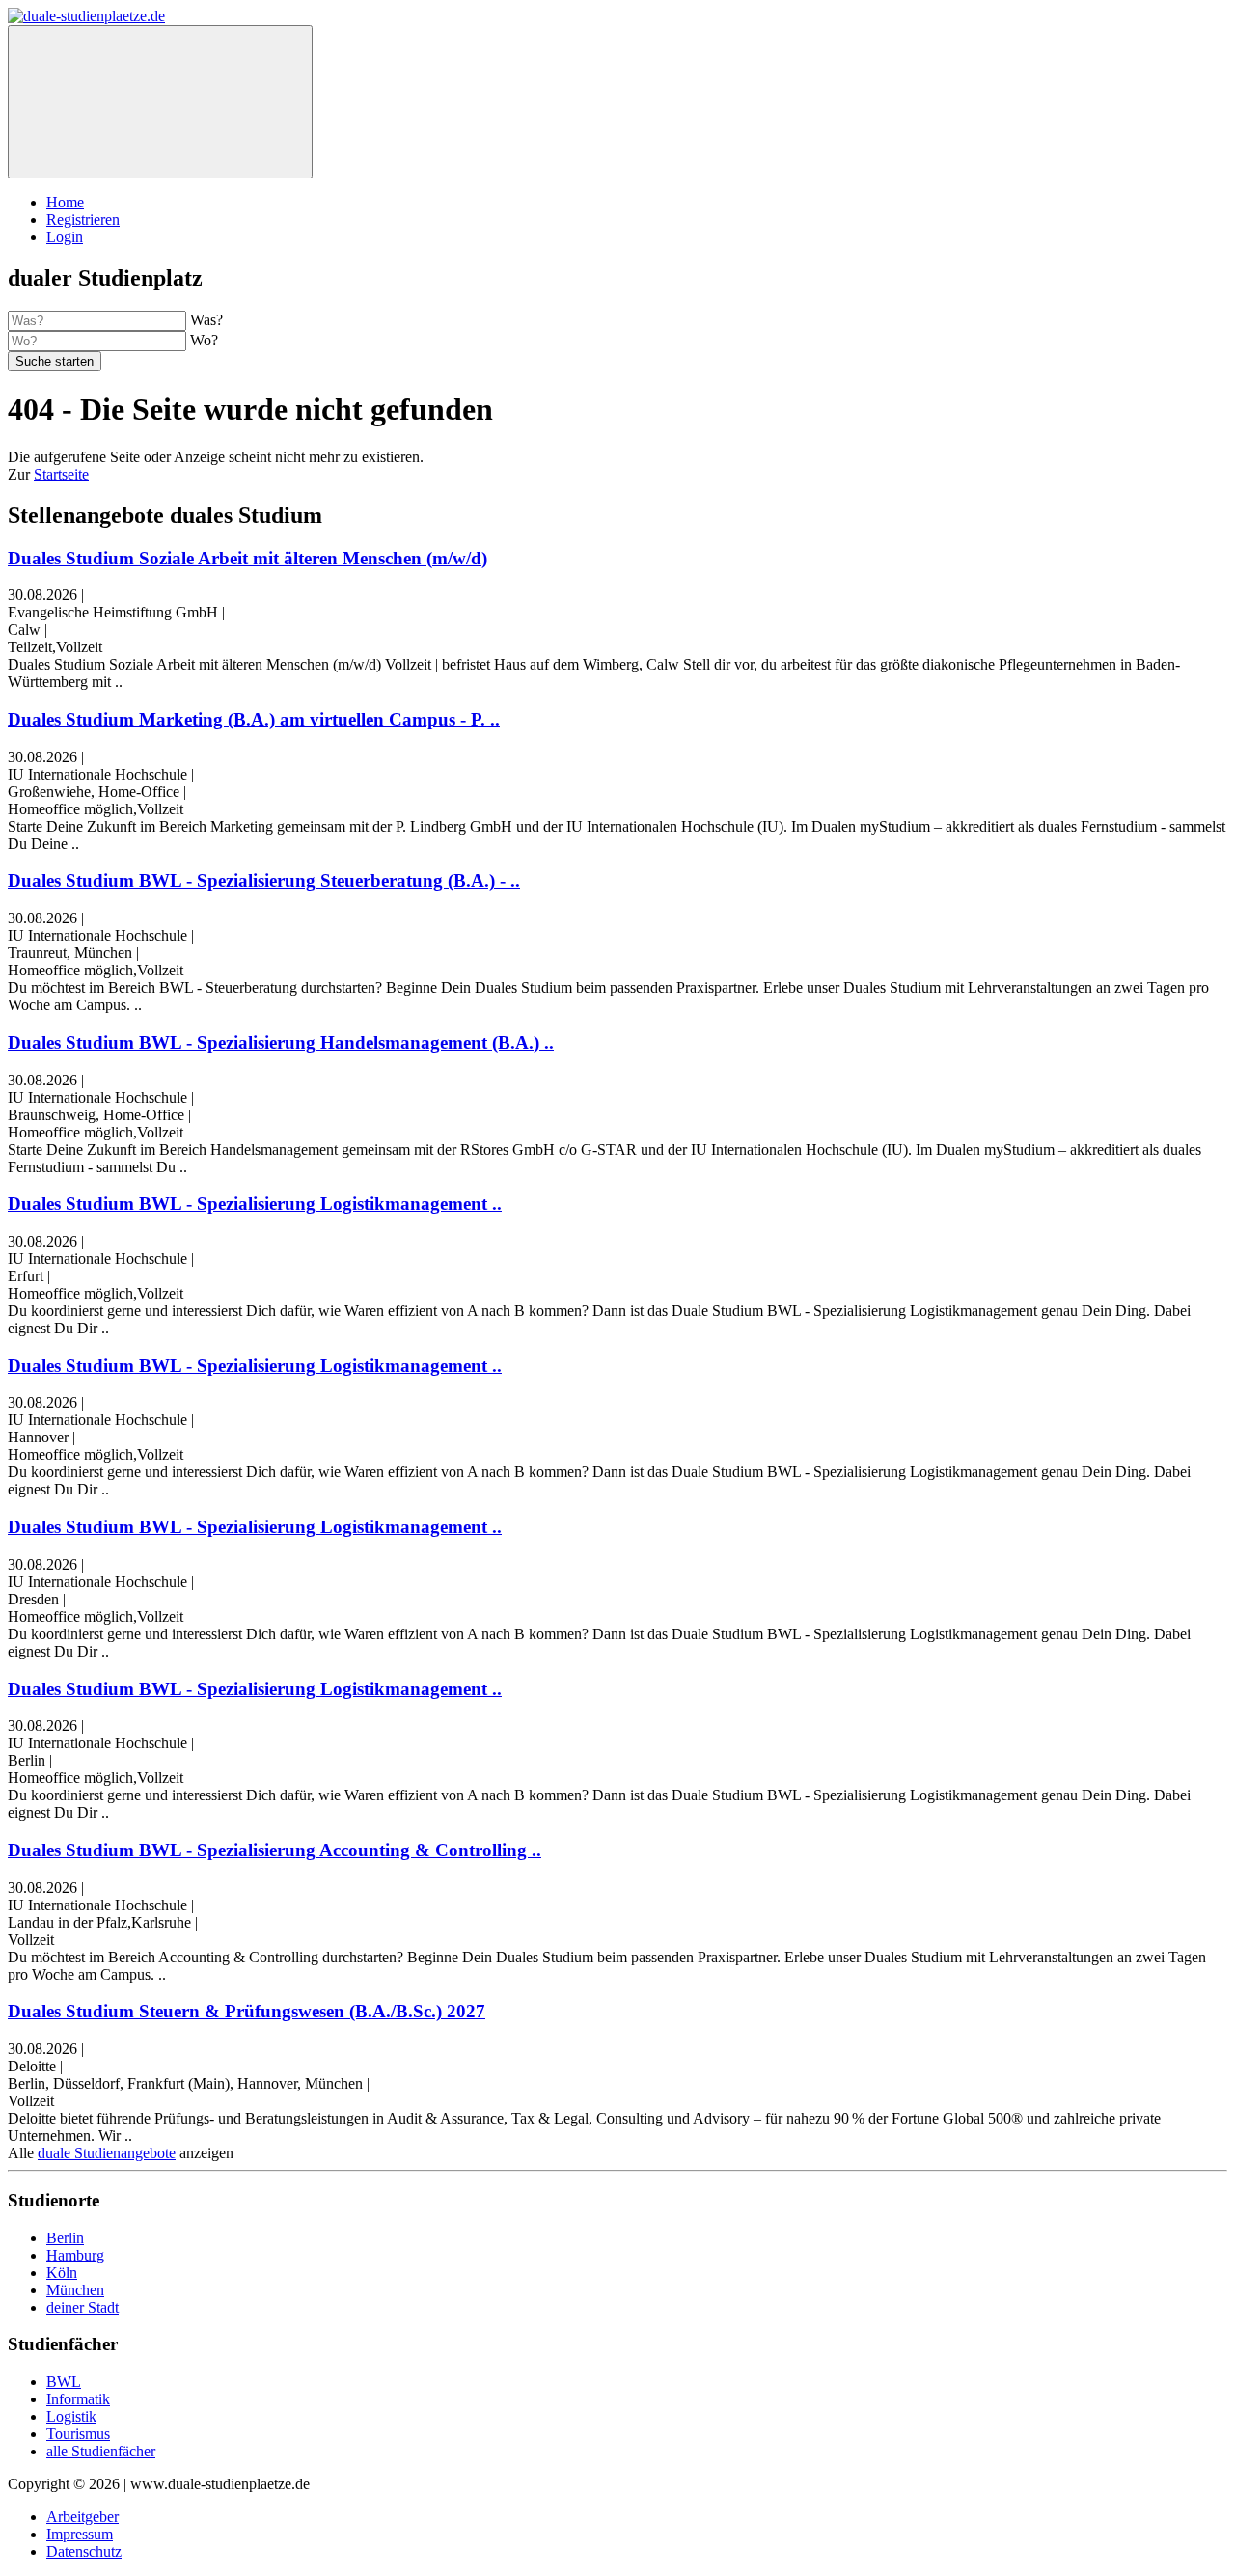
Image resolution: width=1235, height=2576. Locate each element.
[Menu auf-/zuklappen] (160, 102)
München (75, 2290)
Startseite (61, 474)
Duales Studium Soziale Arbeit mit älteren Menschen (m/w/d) (247, 558)
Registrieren (83, 219)
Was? (206, 320)
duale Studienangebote (107, 2153)
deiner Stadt (82, 2307)
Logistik (71, 2416)
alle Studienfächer (101, 2451)
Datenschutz (84, 2551)
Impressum (80, 2534)
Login (65, 237)
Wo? (204, 340)
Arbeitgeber (82, 2517)
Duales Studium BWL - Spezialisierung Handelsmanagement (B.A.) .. (281, 1042)
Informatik (78, 2399)
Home (65, 202)
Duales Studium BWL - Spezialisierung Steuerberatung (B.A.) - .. (264, 880)
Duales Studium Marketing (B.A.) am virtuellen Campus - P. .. (254, 719)
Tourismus (78, 2434)
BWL (64, 2382)
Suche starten (55, 361)
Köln (62, 2273)
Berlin (65, 2238)
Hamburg (75, 2255)
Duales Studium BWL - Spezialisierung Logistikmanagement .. (255, 1204)
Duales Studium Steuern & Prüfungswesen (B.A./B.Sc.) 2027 (247, 2011)
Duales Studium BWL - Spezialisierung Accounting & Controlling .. (274, 1850)
